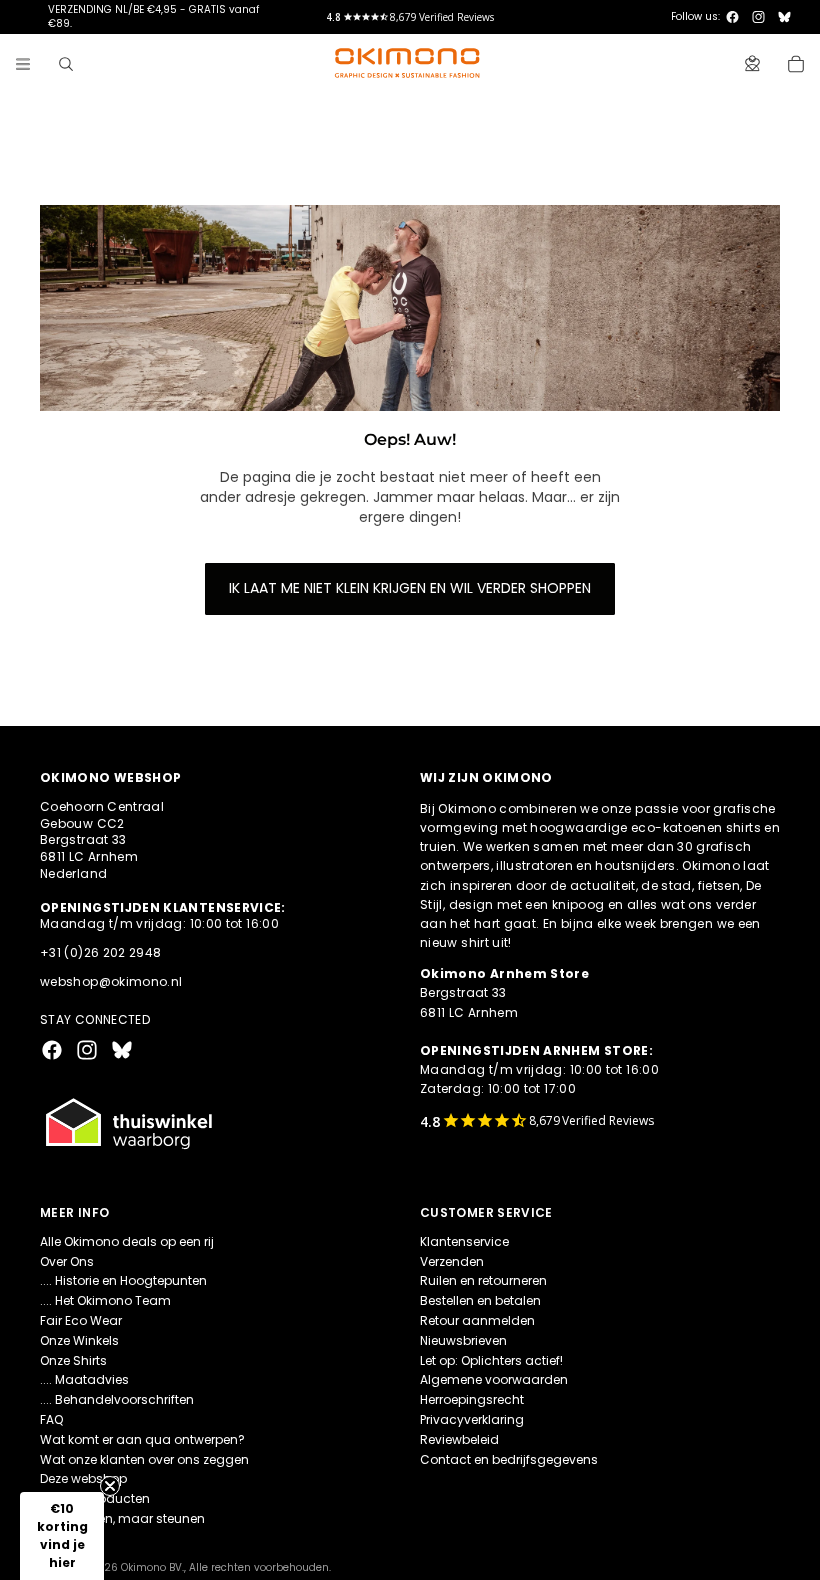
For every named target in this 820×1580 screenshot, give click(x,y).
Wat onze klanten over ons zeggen (144, 1459)
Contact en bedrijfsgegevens (509, 1459)
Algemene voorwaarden (494, 1379)
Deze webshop (83, 1478)
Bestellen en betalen (480, 1300)
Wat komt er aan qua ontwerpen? (142, 1439)
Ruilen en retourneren (483, 1280)
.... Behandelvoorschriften (117, 1399)
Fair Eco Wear (81, 1320)
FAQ (51, 1419)
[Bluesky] (784, 17)
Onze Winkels (79, 1340)
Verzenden (452, 1261)
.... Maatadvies (84, 1379)
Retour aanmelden (477, 1320)
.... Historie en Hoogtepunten (123, 1280)
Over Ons (67, 1261)
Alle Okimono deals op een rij (127, 1241)
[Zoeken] (66, 64)
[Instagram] (758, 17)
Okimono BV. (152, 1567)
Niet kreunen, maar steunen (122, 1518)
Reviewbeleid (459, 1439)
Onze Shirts (73, 1360)
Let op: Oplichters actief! (491, 1360)
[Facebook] (732, 17)
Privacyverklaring (472, 1419)
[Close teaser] (110, 1486)
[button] (62, 1536)
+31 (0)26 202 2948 (100, 952)
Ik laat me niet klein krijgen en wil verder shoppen (410, 588)
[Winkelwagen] (796, 64)
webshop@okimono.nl (111, 981)
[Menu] (23, 64)
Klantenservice (464, 1241)
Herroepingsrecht (472, 1399)
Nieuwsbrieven (463, 1340)
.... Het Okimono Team (105, 1300)
